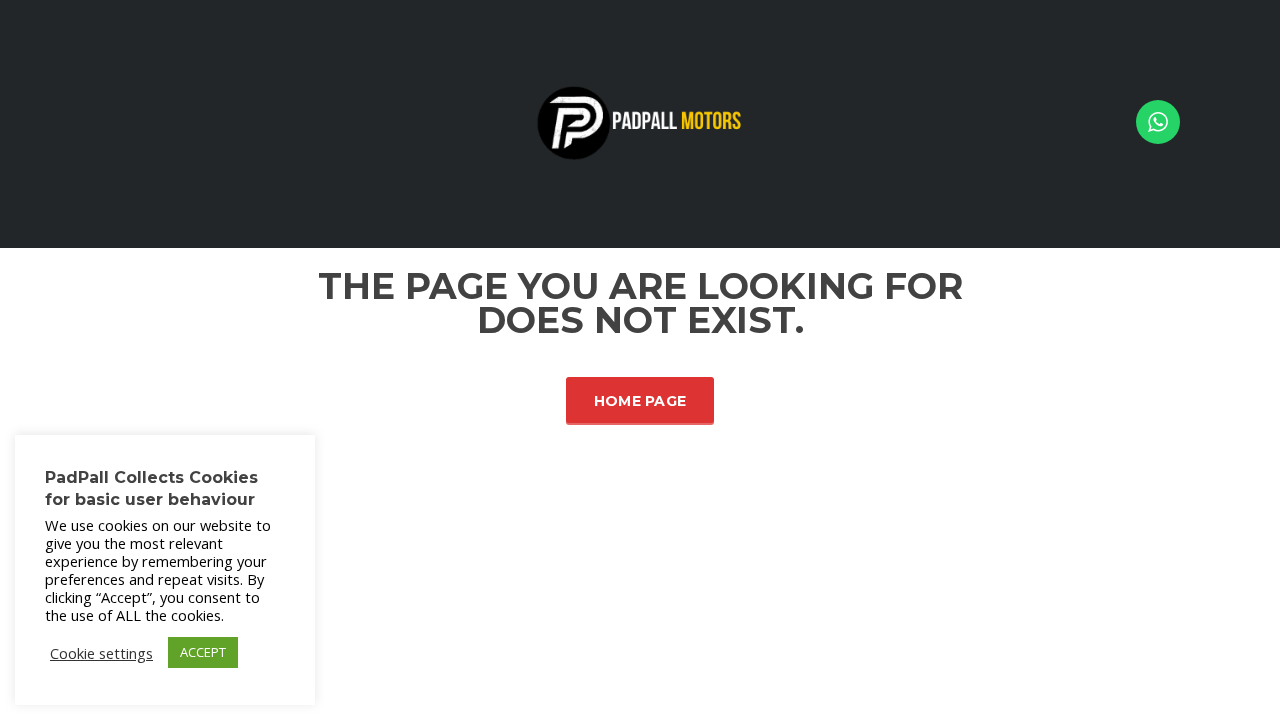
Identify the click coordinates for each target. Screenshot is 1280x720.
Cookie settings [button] (101, 653)
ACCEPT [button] (203, 652)
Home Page (640, 401)
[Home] (640, 122)
